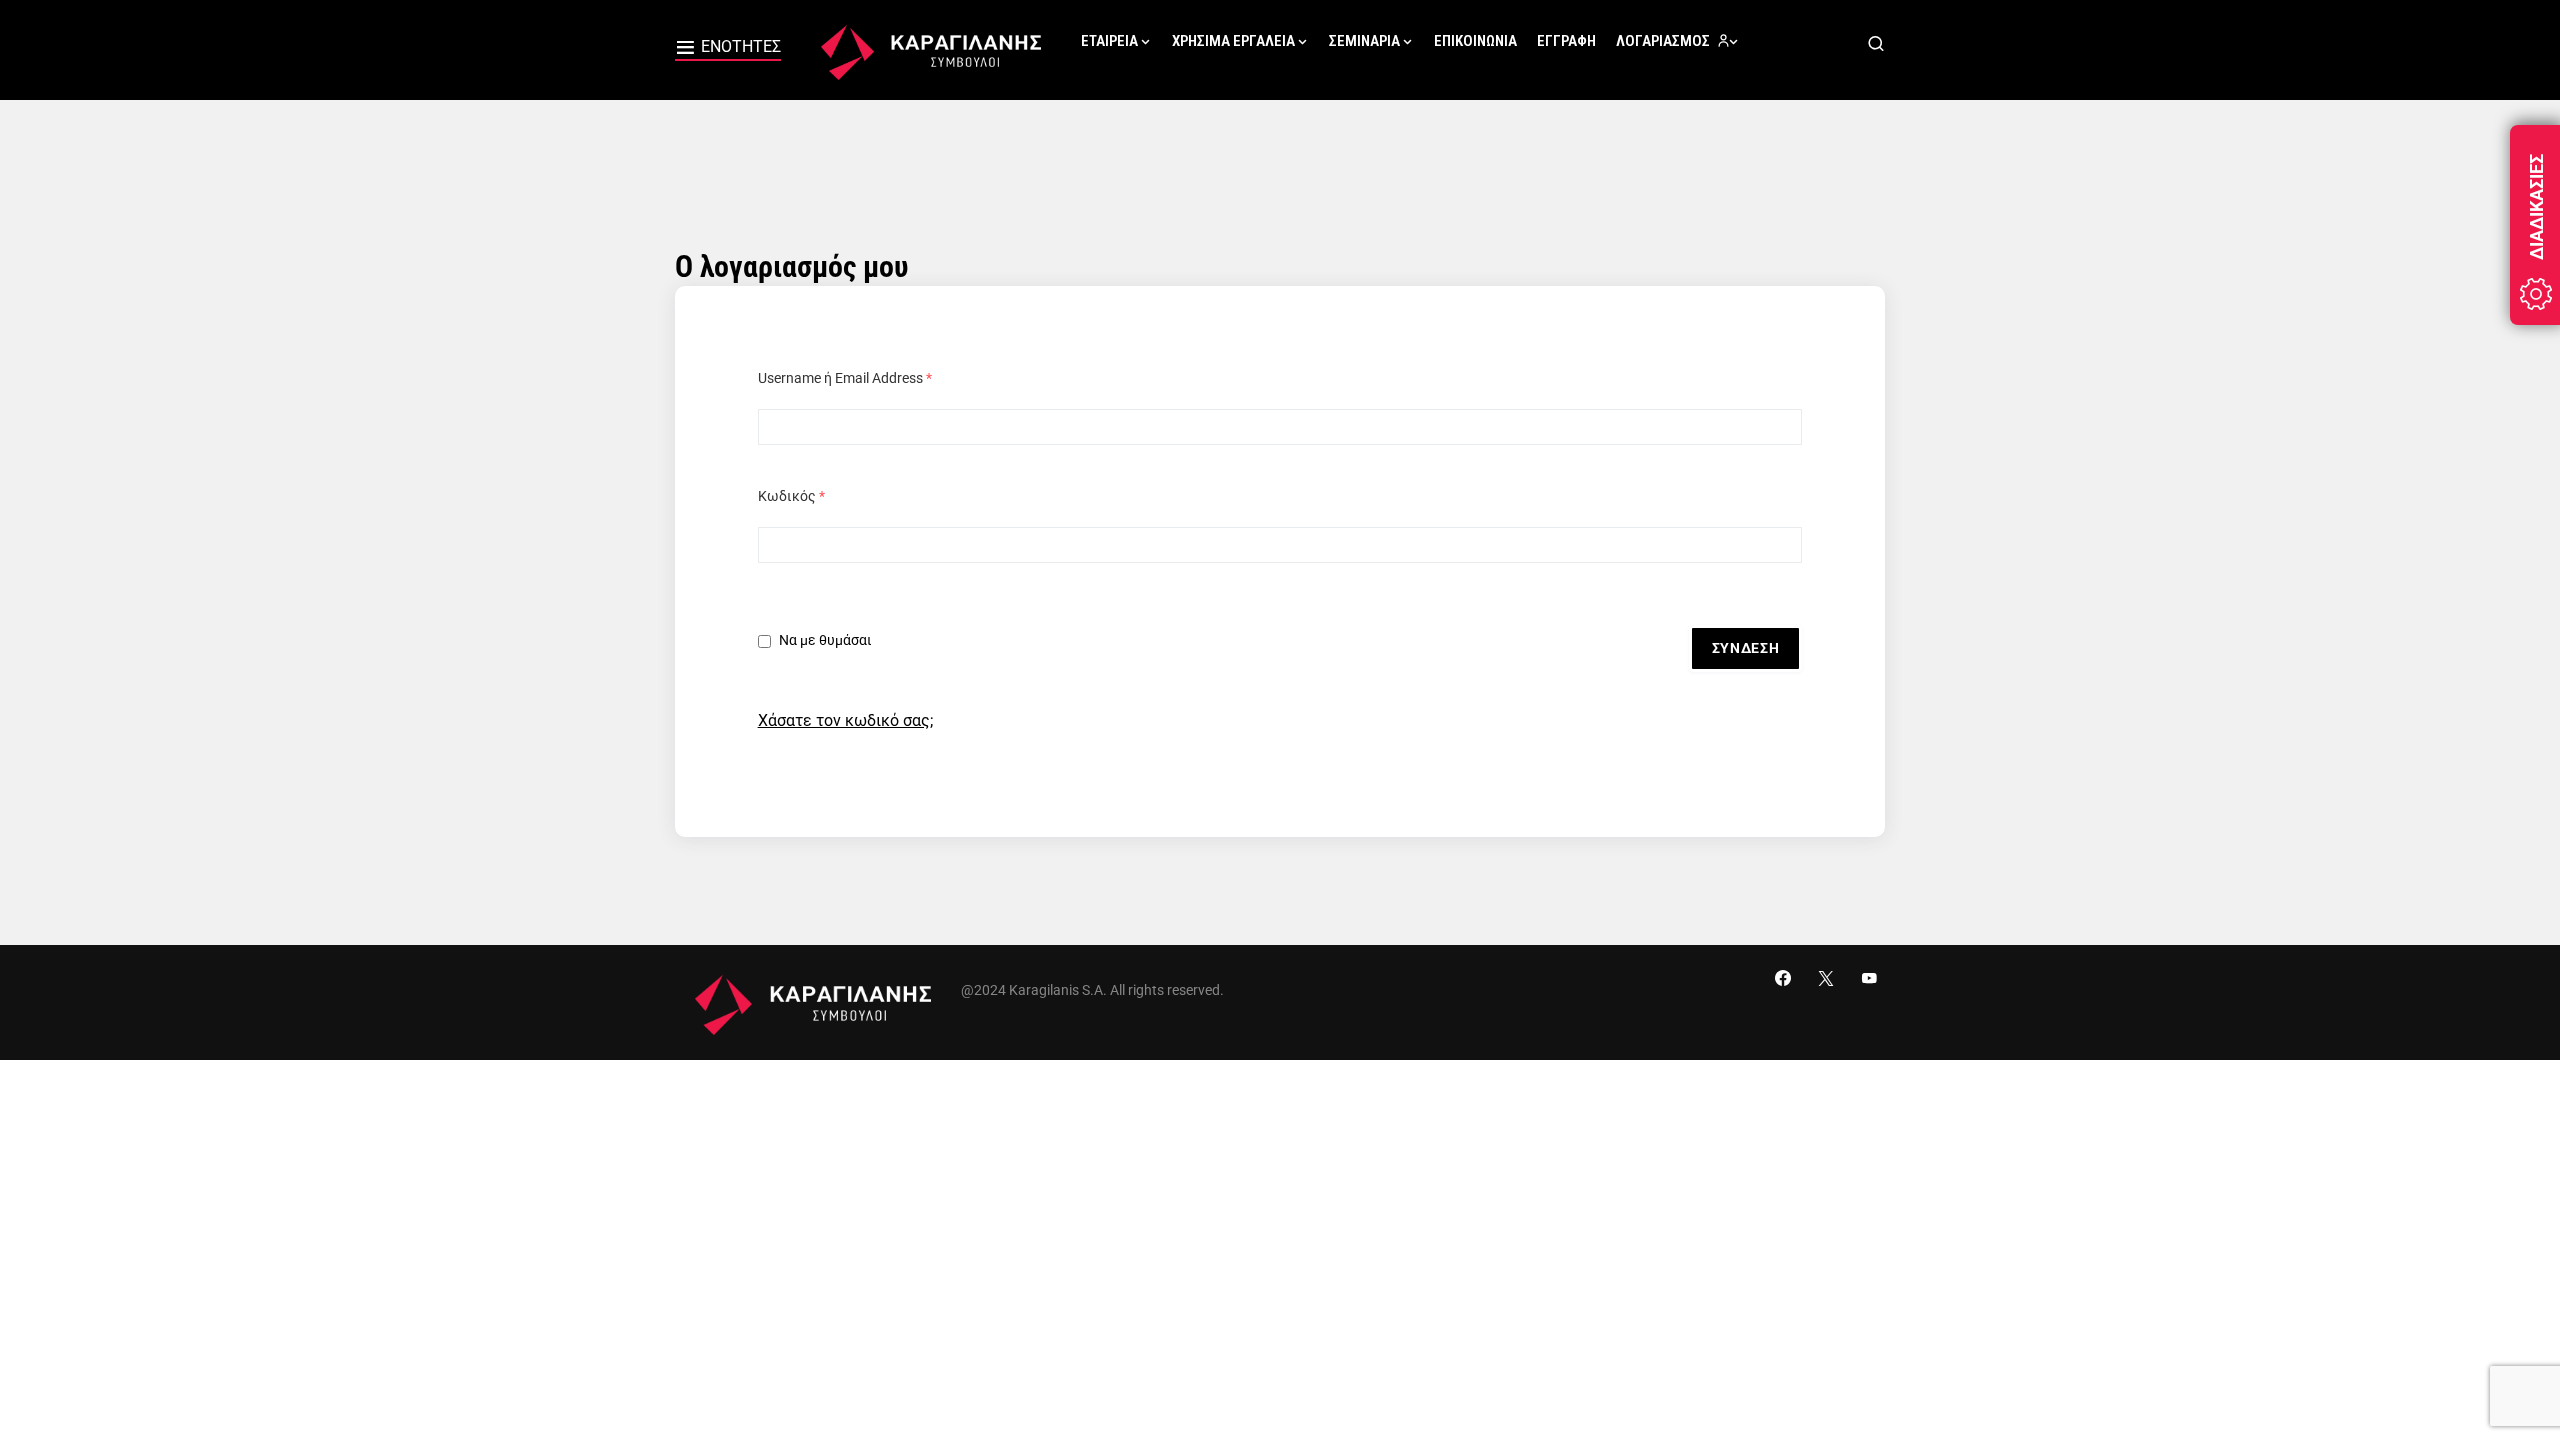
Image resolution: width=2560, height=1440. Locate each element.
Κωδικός (791, 496)
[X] (1826, 978)
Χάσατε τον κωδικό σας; (845, 720)
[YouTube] (1869, 978)
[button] (728, 50)
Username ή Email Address (845, 378)
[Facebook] (1783, 978)
